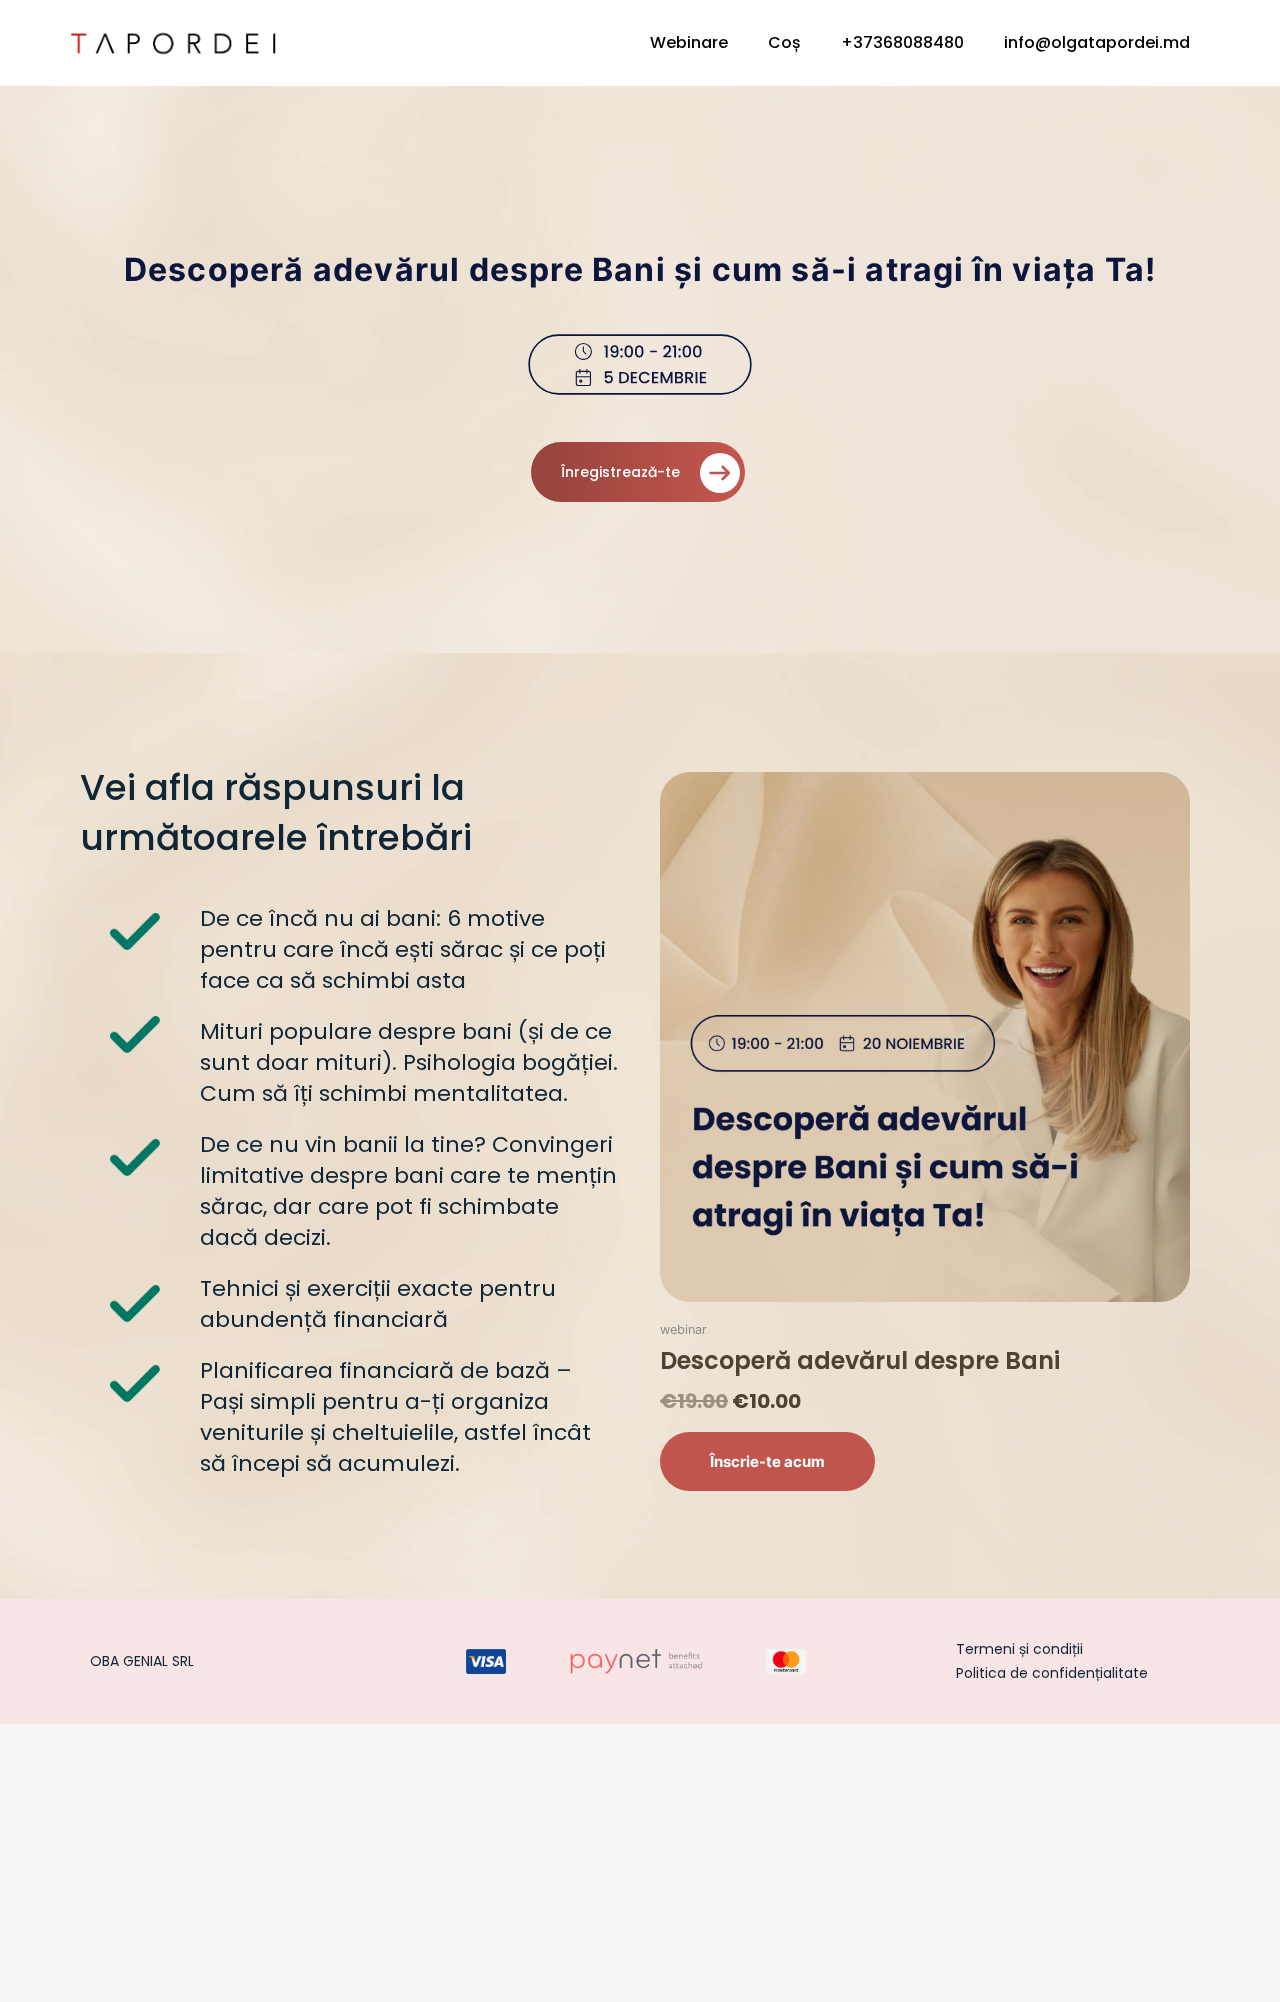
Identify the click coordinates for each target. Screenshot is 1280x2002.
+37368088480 (902, 42)
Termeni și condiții (1019, 1649)
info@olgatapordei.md (1097, 42)
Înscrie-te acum (767, 1461)
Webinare (689, 42)
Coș (784, 42)
